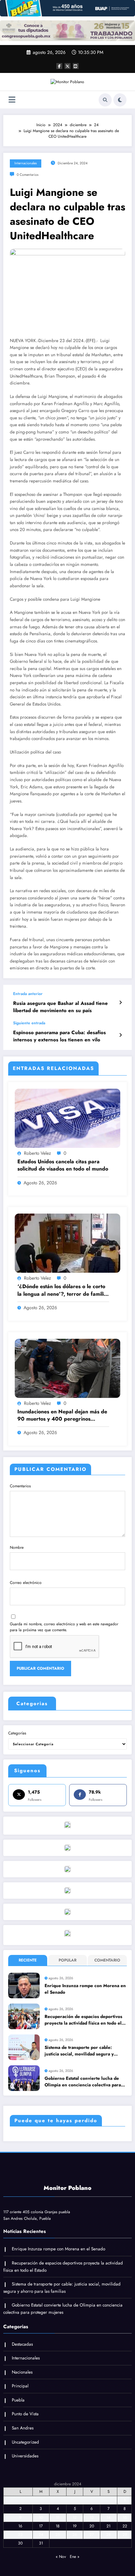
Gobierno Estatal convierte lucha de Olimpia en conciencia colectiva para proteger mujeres (83, 2082)
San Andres (23, 2428)
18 (58, 2526)
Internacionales (26, 163)
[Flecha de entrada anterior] (120, 1003)
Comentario (107, 1960)
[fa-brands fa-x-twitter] (67, 66)
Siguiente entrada (29, 1023)
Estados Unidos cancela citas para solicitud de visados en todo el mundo (63, 1165)
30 (20, 2543)
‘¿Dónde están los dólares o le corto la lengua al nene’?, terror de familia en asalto (62, 1290)
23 (20, 2535)
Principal (20, 2386)
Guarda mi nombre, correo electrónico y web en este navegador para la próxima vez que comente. (64, 1627)
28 (108, 2535)
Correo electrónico (26, 1583)
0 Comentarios (28, 175)
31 (41, 2543)
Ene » (75, 2557)
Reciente (28, 1960)
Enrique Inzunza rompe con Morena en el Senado (85, 1989)
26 (75, 2535)
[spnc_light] (120, 100)
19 (75, 2526)
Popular (67, 1960)
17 (41, 2526)
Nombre (17, 1547)
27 (92, 2535)
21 (108, 2526)
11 (58, 2518)
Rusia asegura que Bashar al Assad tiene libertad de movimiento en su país (60, 1007)
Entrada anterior (28, 994)
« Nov (61, 2557)
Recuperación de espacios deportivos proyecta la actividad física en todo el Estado (83, 2020)
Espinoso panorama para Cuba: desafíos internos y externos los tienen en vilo (59, 1036)
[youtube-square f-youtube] (76, 66)
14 (108, 2518)
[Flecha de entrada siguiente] (120, 1035)
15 (125, 2518)
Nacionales (22, 2372)
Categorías (17, 1733)
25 (58, 2535)
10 (41, 2518)
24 (41, 2535)
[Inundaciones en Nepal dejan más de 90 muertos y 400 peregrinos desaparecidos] (67, 1368)
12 (75, 2518)
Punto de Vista (25, 2414)
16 (20, 2526)
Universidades (25, 2456)
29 (125, 2535)
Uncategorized (25, 2442)
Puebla (18, 2400)
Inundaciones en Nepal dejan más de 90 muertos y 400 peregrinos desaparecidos (62, 1416)
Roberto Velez (37, 1153)
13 (92, 2518)
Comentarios (20, 1486)
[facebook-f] (59, 66)
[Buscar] (105, 100)
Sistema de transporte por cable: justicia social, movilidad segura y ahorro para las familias (79, 2051)
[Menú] (12, 100)
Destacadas (22, 2344)
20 (92, 2526)
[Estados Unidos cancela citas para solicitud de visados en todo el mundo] (67, 1118)
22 (125, 2526)
